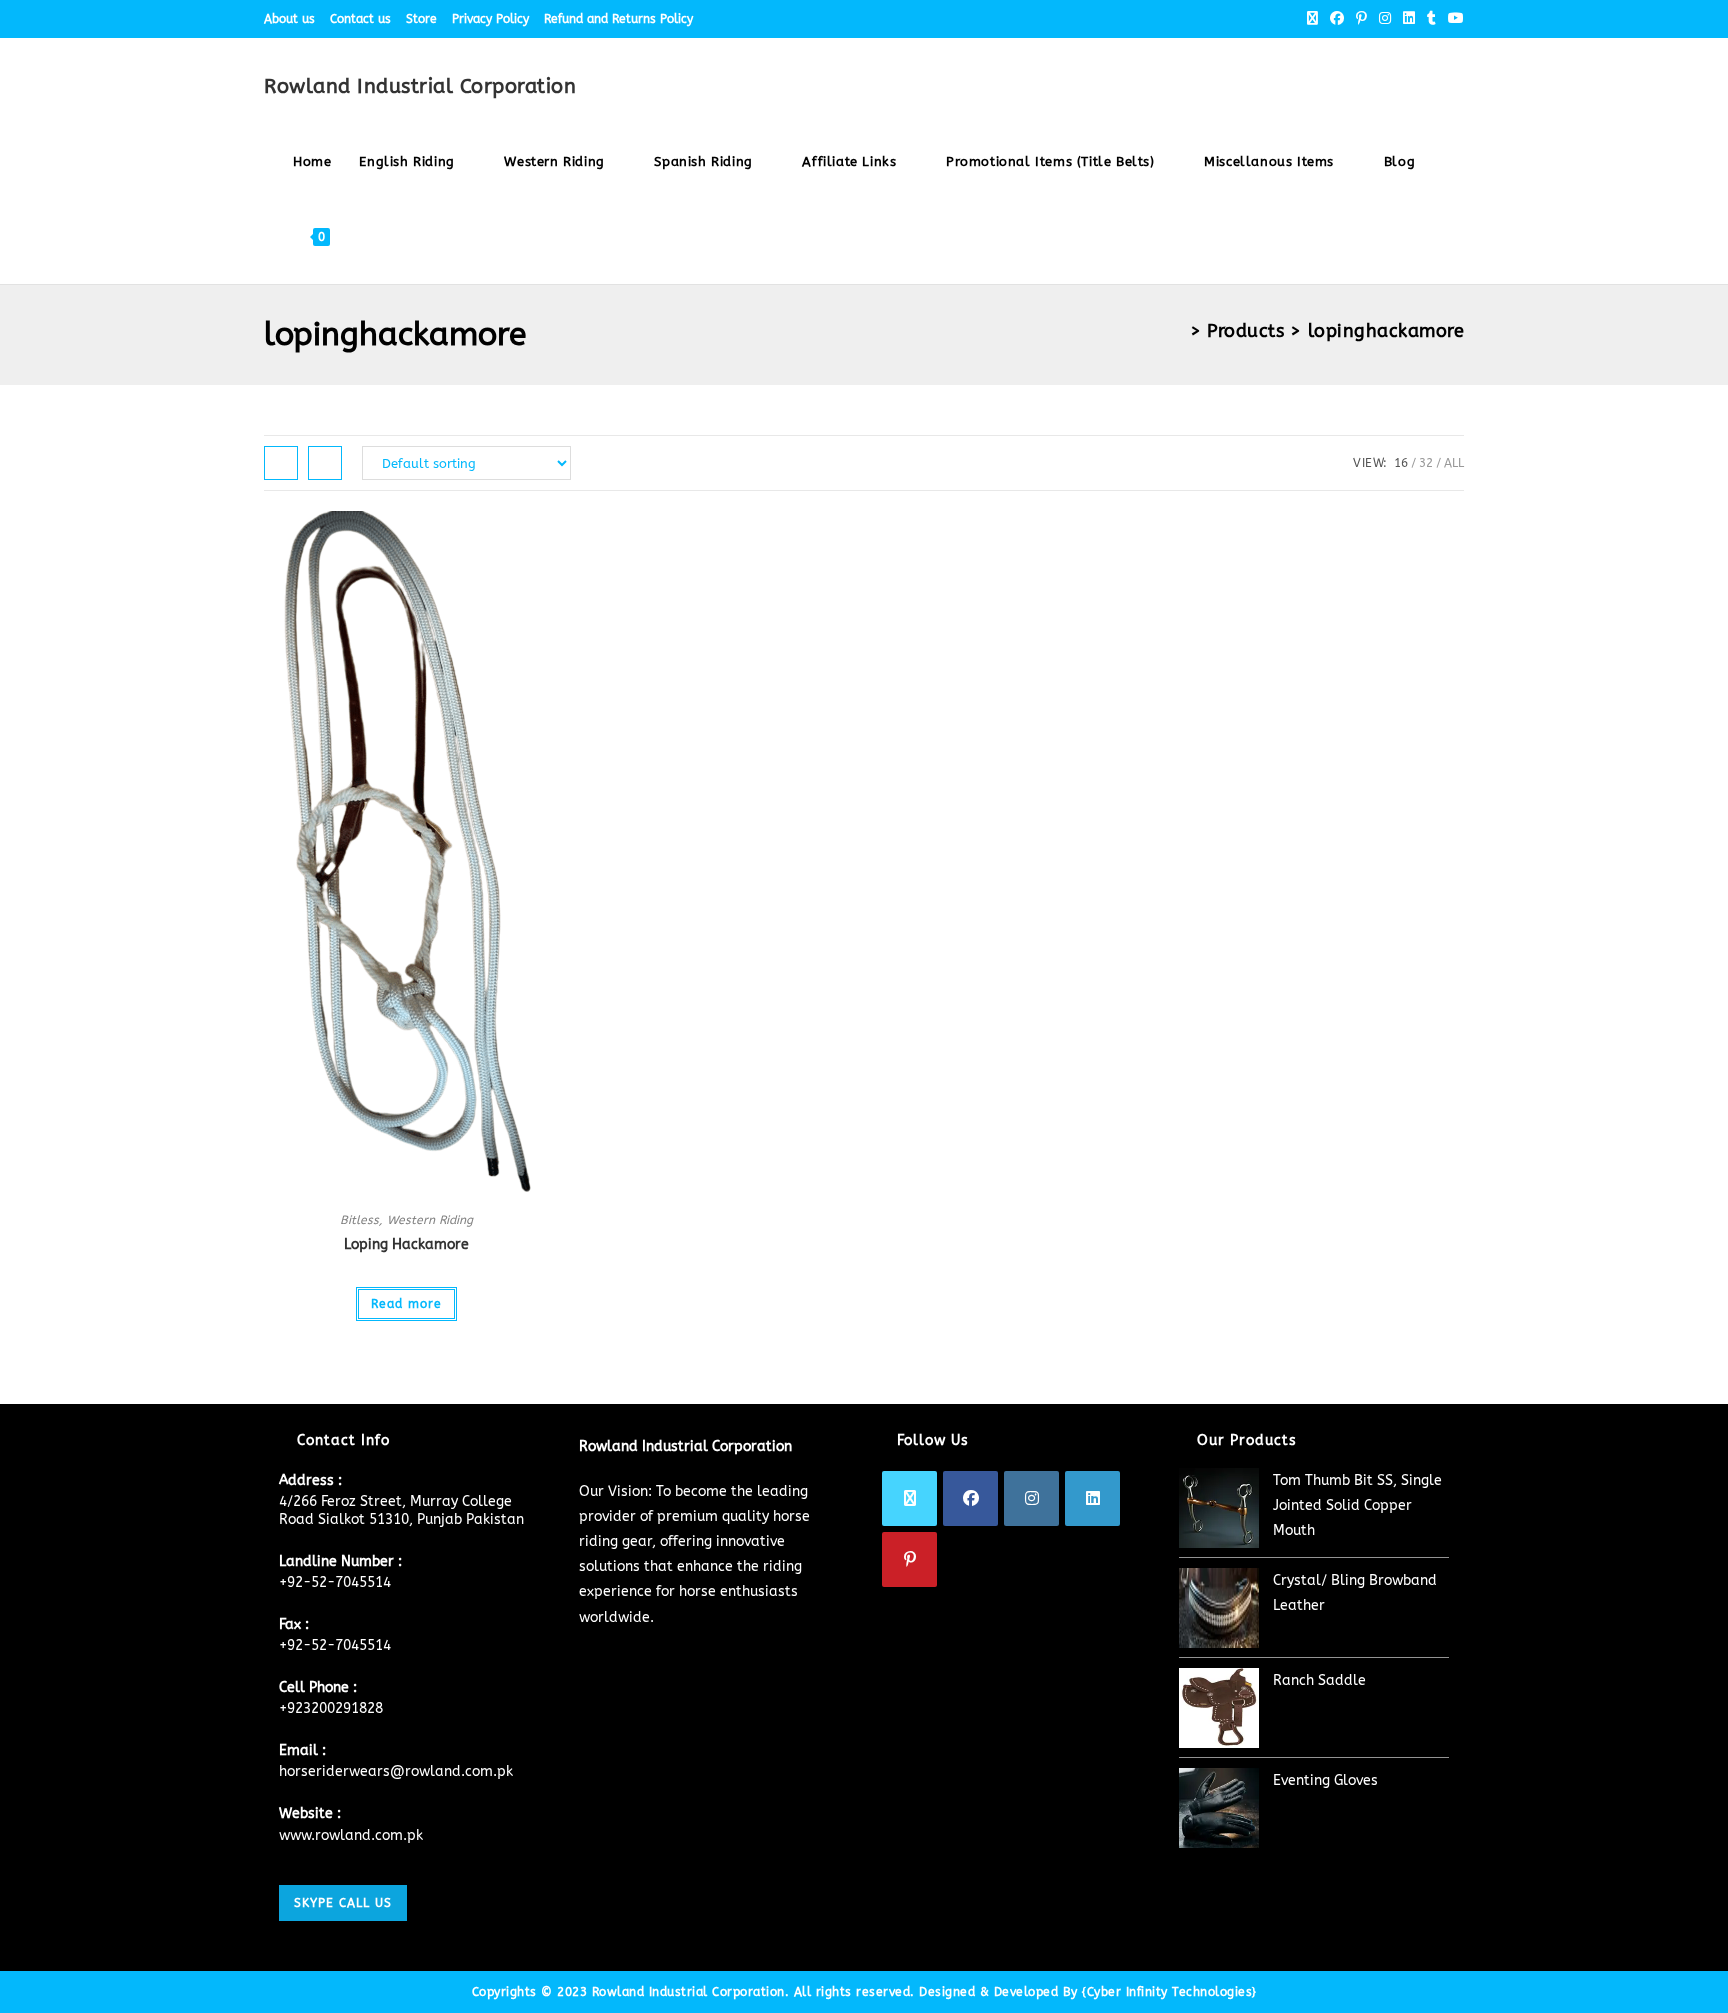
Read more (406, 1304)
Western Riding (430, 1220)
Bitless (359, 1220)
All (1454, 463)
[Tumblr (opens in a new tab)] (1431, 19)
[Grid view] (281, 463)
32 (1426, 463)
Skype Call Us (343, 1903)
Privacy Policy (490, 19)
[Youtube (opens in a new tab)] (1453, 19)
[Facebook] (970, 1498)
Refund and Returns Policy (618, 19)
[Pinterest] (909, 1559)
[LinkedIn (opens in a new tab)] (1409, 19)
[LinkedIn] (1092, 1498)
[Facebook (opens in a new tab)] (1337, 19)
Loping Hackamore (406, 1244)
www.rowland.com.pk (351, 1835)
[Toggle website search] (363, 236)
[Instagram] (1031, 1498)
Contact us (360, 19)
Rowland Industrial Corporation (420, 86)
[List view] (325, 463)
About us (289, 19)
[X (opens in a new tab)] (1312, 19)
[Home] (1176, 331)
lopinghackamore (1386, 331)
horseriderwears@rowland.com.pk (396, 1771)
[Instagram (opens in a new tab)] (1385, 19)
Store (421, 19)
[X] (909, 1498)
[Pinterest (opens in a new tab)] (1361, 19)
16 (1401, 463)
